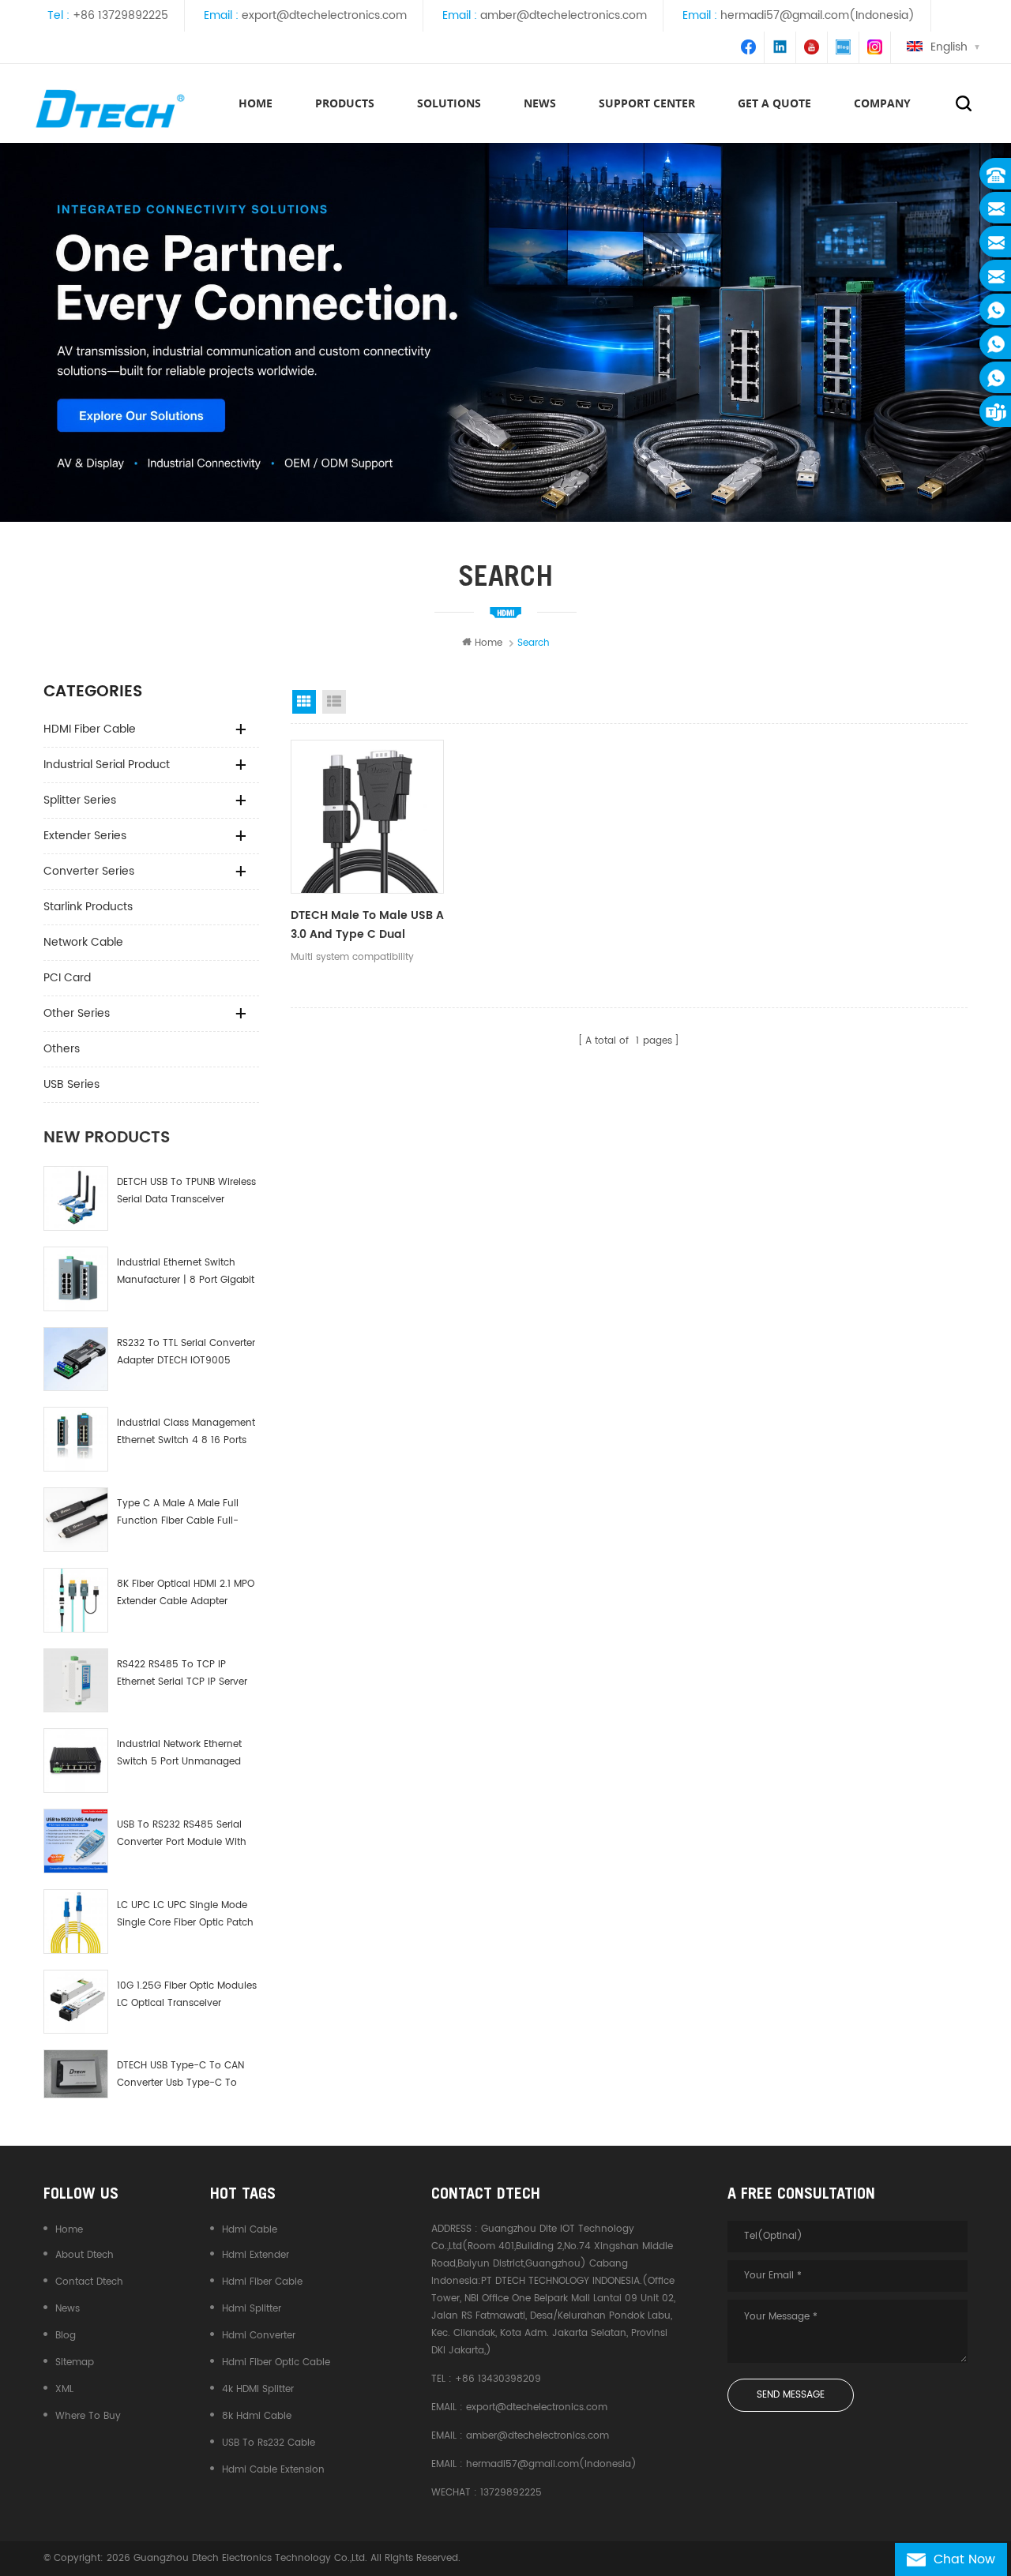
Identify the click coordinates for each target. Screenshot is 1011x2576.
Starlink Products (88, 907)
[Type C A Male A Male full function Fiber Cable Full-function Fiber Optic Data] (76, 1520)
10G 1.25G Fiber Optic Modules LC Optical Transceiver (187, 1995)
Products (345, 103)
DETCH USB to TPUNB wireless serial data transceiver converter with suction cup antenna (186, 1192)
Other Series (77, 1013)
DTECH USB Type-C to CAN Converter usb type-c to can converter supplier (180, 2075)
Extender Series (85, 836)
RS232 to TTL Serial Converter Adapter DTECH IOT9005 (186, 1352)
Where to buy (88, 2416)
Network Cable (83, 942)
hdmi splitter (252, 2309)
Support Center (647, 103)
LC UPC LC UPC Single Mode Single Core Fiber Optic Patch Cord (185, 1915)
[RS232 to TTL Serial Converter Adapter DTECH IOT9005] (76, 1359)
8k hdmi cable (257, 2416)
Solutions (449, 103)
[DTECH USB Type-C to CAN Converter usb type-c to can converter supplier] (76, 2074)
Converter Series (89, 871)
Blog (66, 2336)
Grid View (304, 702)
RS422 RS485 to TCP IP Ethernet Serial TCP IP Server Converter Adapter (182, 1674)
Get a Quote (774, 103)
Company (882, 103)
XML (64, 2389)
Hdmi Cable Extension (273, 2470)
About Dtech (85, 2255)
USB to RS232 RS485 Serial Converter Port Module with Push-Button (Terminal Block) (182, 1834)
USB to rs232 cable (269, 2443)
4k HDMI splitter (258, 2389)
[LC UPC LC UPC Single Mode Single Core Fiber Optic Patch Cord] (76, 1922)
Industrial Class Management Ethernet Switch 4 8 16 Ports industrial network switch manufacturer (186, 1432)
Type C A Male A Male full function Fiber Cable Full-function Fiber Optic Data (178, 1513)
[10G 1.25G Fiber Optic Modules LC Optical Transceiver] (76, 2002)
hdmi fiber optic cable (276, 2362)
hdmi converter (259, 2336)
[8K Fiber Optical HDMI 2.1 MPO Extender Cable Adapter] (76, 1600)
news (540, 103)
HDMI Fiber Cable (90, 729)
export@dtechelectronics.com (324, 15)
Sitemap (75, 2362)
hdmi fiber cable (262, 2282)
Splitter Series (80, 800)
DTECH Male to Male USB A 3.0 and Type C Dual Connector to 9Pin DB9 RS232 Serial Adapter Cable (367, 925)
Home (256, 103)
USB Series (71, 1084)
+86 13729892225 (120, 15)
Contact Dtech (89, 2282)
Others (62, 1049)
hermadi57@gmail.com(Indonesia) (817, 15)
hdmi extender (256, 2255)
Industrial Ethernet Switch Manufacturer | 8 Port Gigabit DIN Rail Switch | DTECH (186, 1272)
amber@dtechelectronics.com (564, 15)
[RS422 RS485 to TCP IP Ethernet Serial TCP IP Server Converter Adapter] (76, 1681)
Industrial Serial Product (107, 765)
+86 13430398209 (498, 2379)
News (68, 2309)
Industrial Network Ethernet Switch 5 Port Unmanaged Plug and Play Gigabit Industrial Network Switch (179, 1754)
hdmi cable (250, 2230)
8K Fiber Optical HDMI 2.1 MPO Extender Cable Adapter (186, 1593)
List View (334, 702)
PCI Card (67, 978)
